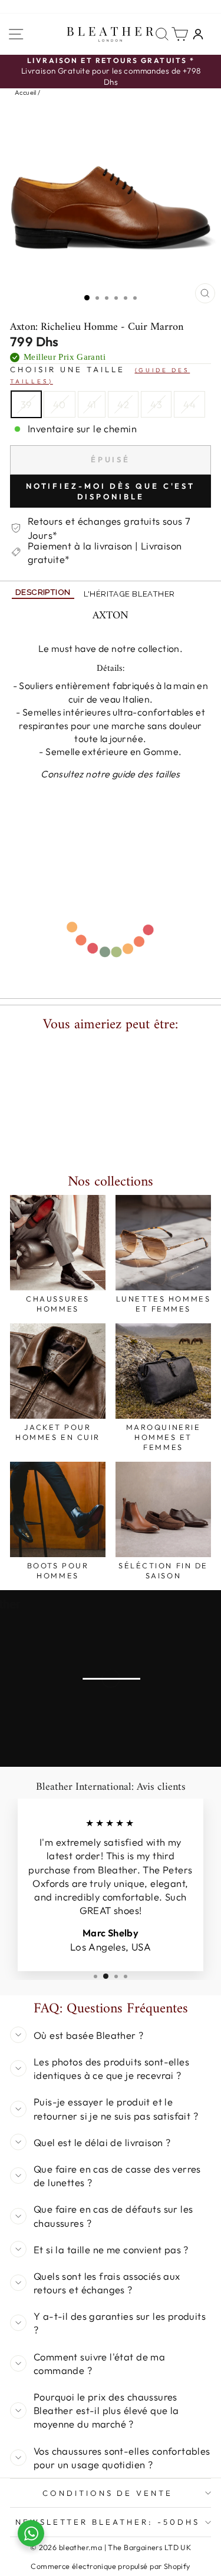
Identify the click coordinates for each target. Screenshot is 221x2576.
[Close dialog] (205, 1138)
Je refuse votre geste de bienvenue (111, 1411)
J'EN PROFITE (111, 1393)
